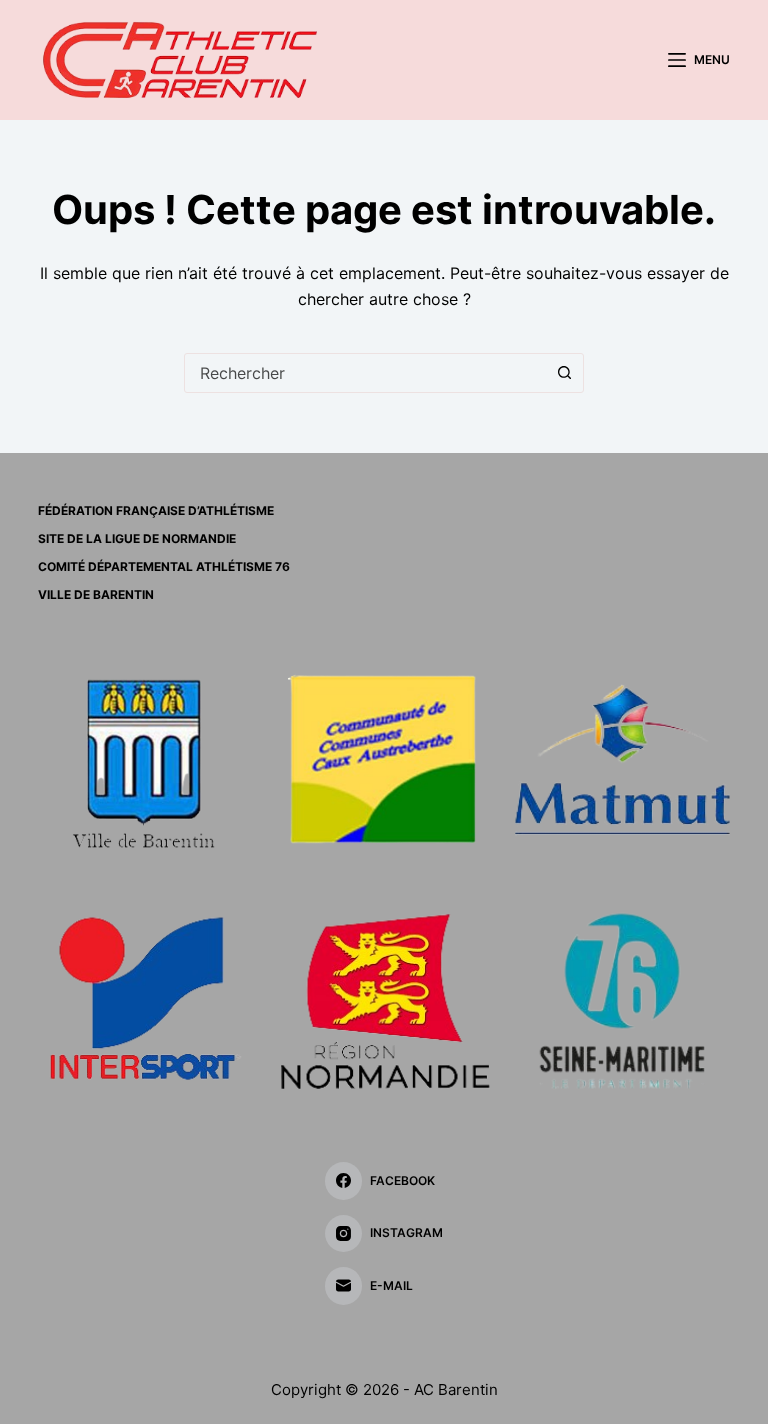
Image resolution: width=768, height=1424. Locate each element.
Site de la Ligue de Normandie (137, 538)
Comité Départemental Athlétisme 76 (164, 566)
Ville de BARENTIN (96, 594)
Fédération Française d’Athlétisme (156, 510)
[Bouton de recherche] (564, 373)
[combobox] (365, 373)
